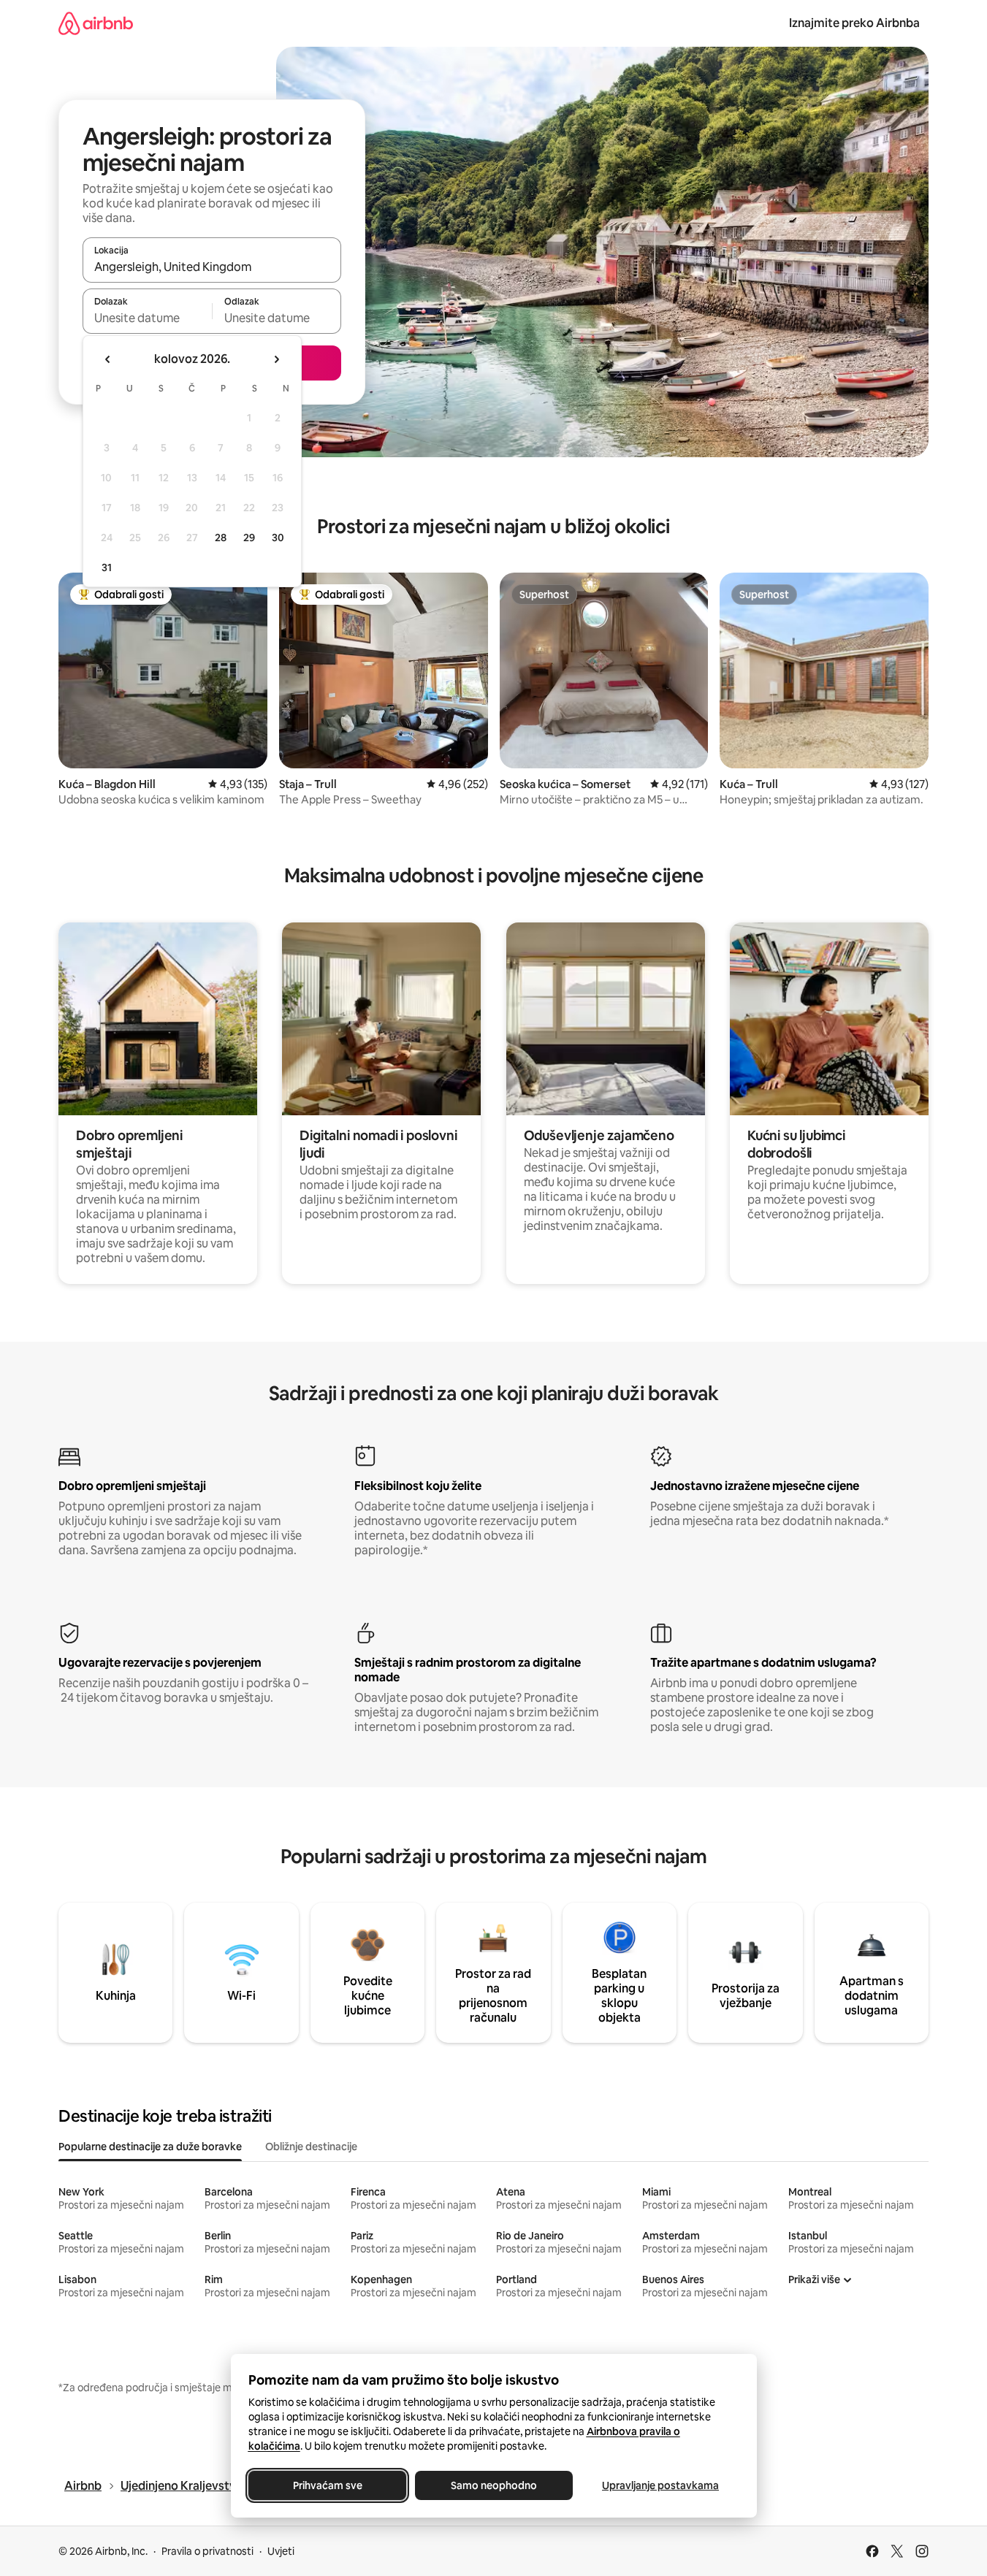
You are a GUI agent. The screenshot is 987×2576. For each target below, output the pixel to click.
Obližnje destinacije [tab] (311, 2147)
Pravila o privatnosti (207, 2551)
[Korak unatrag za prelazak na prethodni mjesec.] (108, 359)
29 (249, 538)
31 (107, 567)
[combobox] (212, 267)
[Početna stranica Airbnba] (96, 23)
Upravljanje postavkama (660, 2485)
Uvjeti (281, 2551)
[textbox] (147, 318)
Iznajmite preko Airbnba (854, 23)
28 (221, 538)
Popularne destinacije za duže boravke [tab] (150, 2147)
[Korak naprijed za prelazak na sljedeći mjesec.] (276, 359)
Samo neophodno (494, 2485)
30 (278, 538)
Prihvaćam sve (327, 2485)
